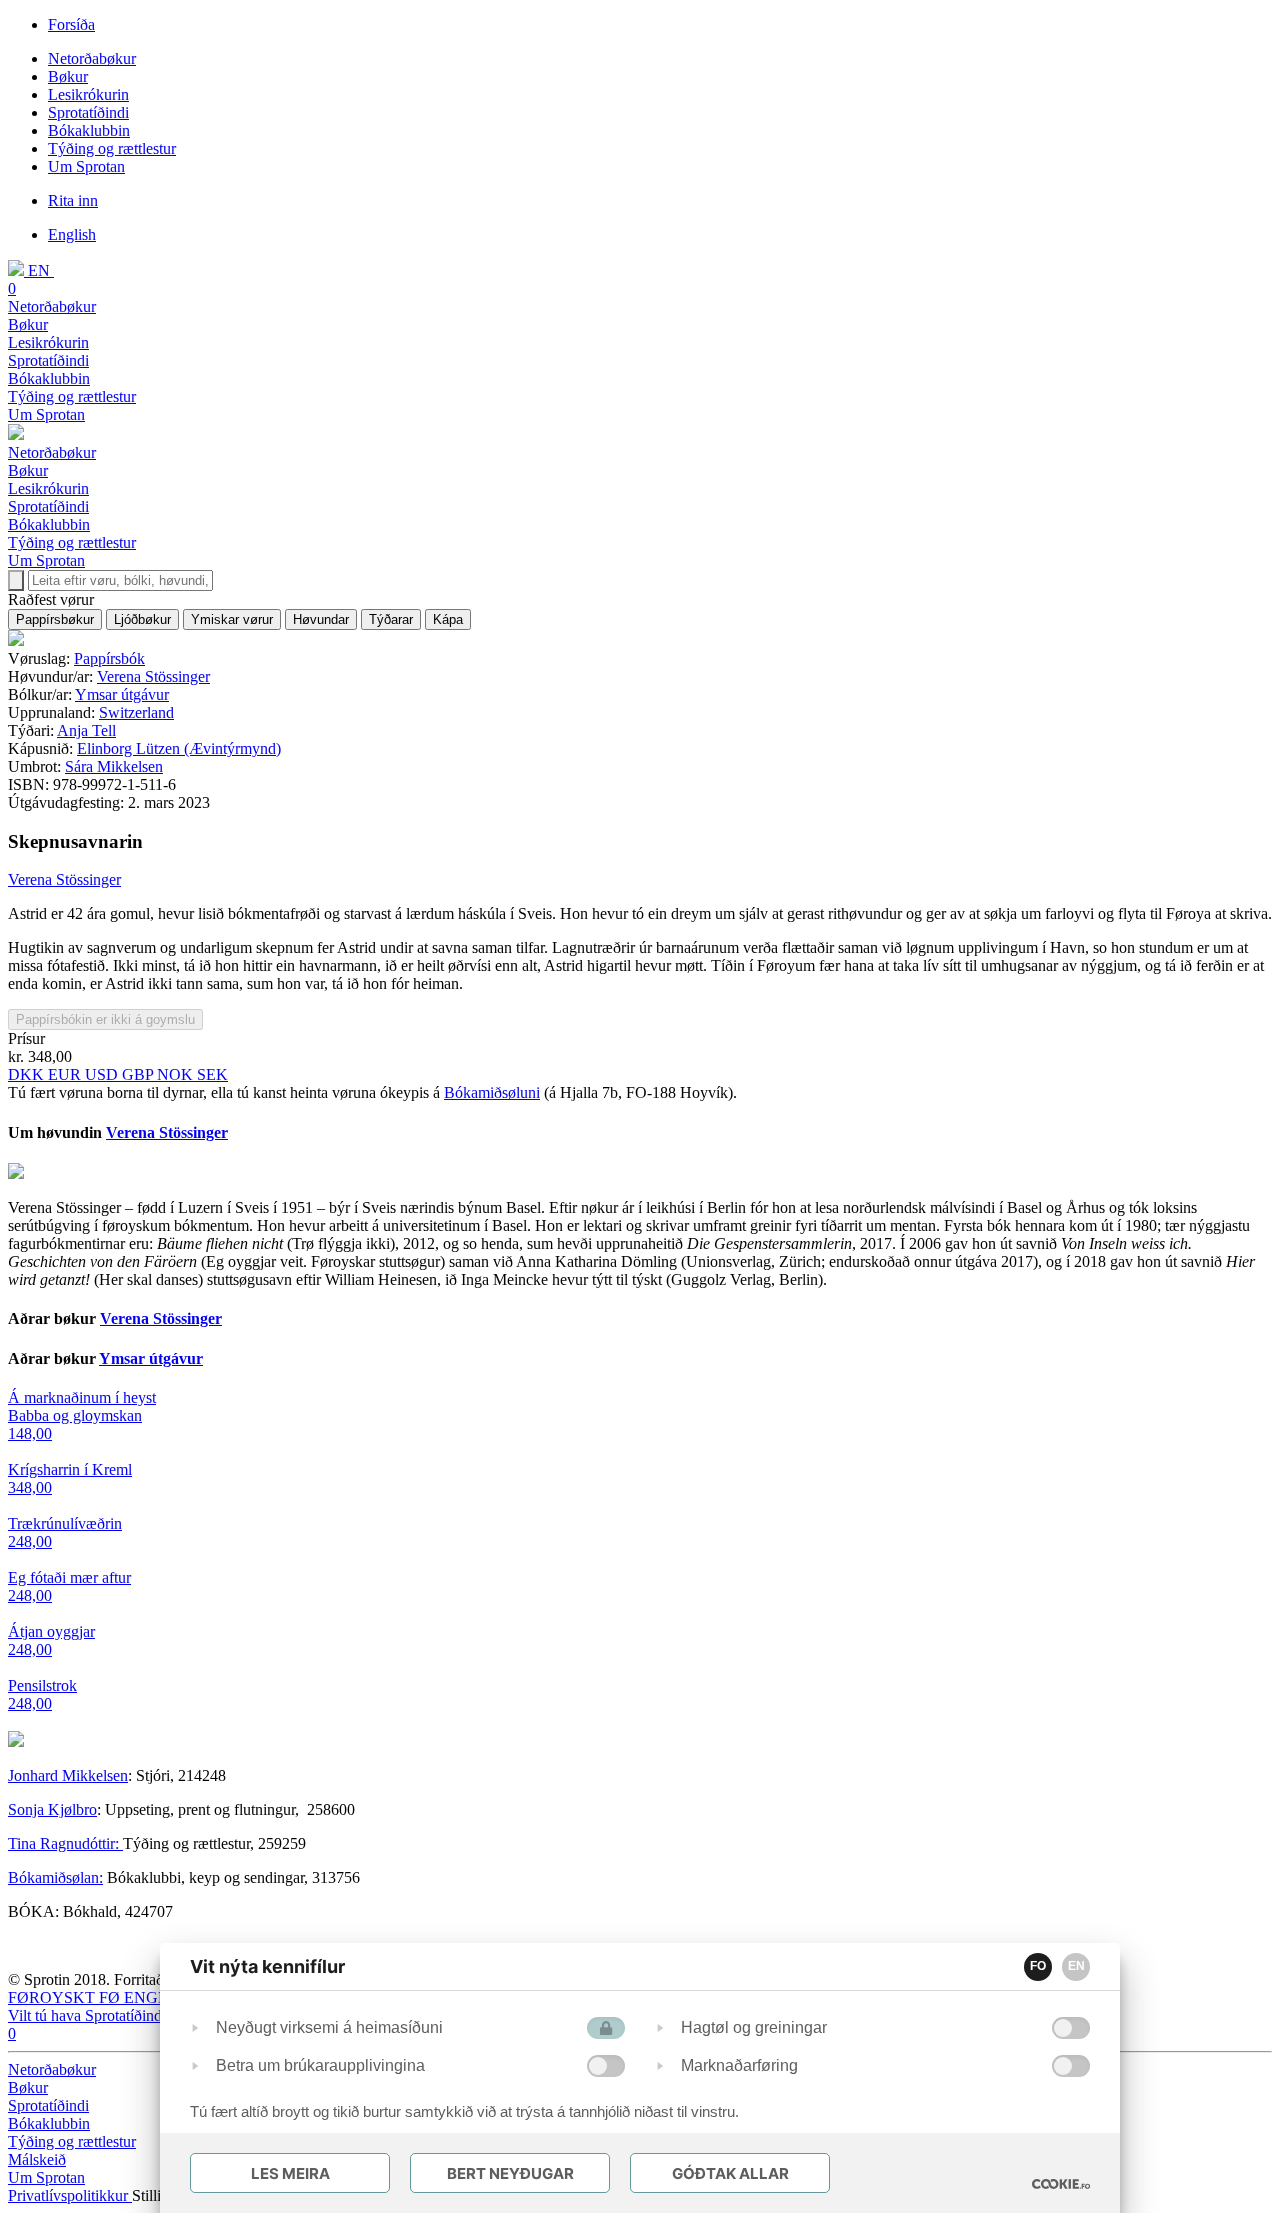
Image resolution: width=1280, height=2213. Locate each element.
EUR (66, 1074)
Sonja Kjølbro (52, 1809)
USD (103, 1074)
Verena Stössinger (153, 676)
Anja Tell (86, 730)
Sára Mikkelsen (114, 766)
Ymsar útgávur (122, 694)
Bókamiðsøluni (492, 1092)
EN (1076, 1966)
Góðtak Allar (730, 2173)
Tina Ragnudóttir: (65, 1843)
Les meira (290, 2173)
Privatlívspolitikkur (70, 2195)
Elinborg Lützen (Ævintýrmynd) (179, 748)
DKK (28, 1074)
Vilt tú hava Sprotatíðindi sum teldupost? (136, 2015)
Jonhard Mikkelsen (68, 1775)
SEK (212, 1074)
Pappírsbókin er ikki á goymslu (105, 1019)
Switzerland (136, 712)
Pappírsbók (109, 658)
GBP (139, 1074)
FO (1038, 1966)
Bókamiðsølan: (55, 1877)
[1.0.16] (1061, 2184)
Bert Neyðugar (510, 2173)
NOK (177, 1074)
